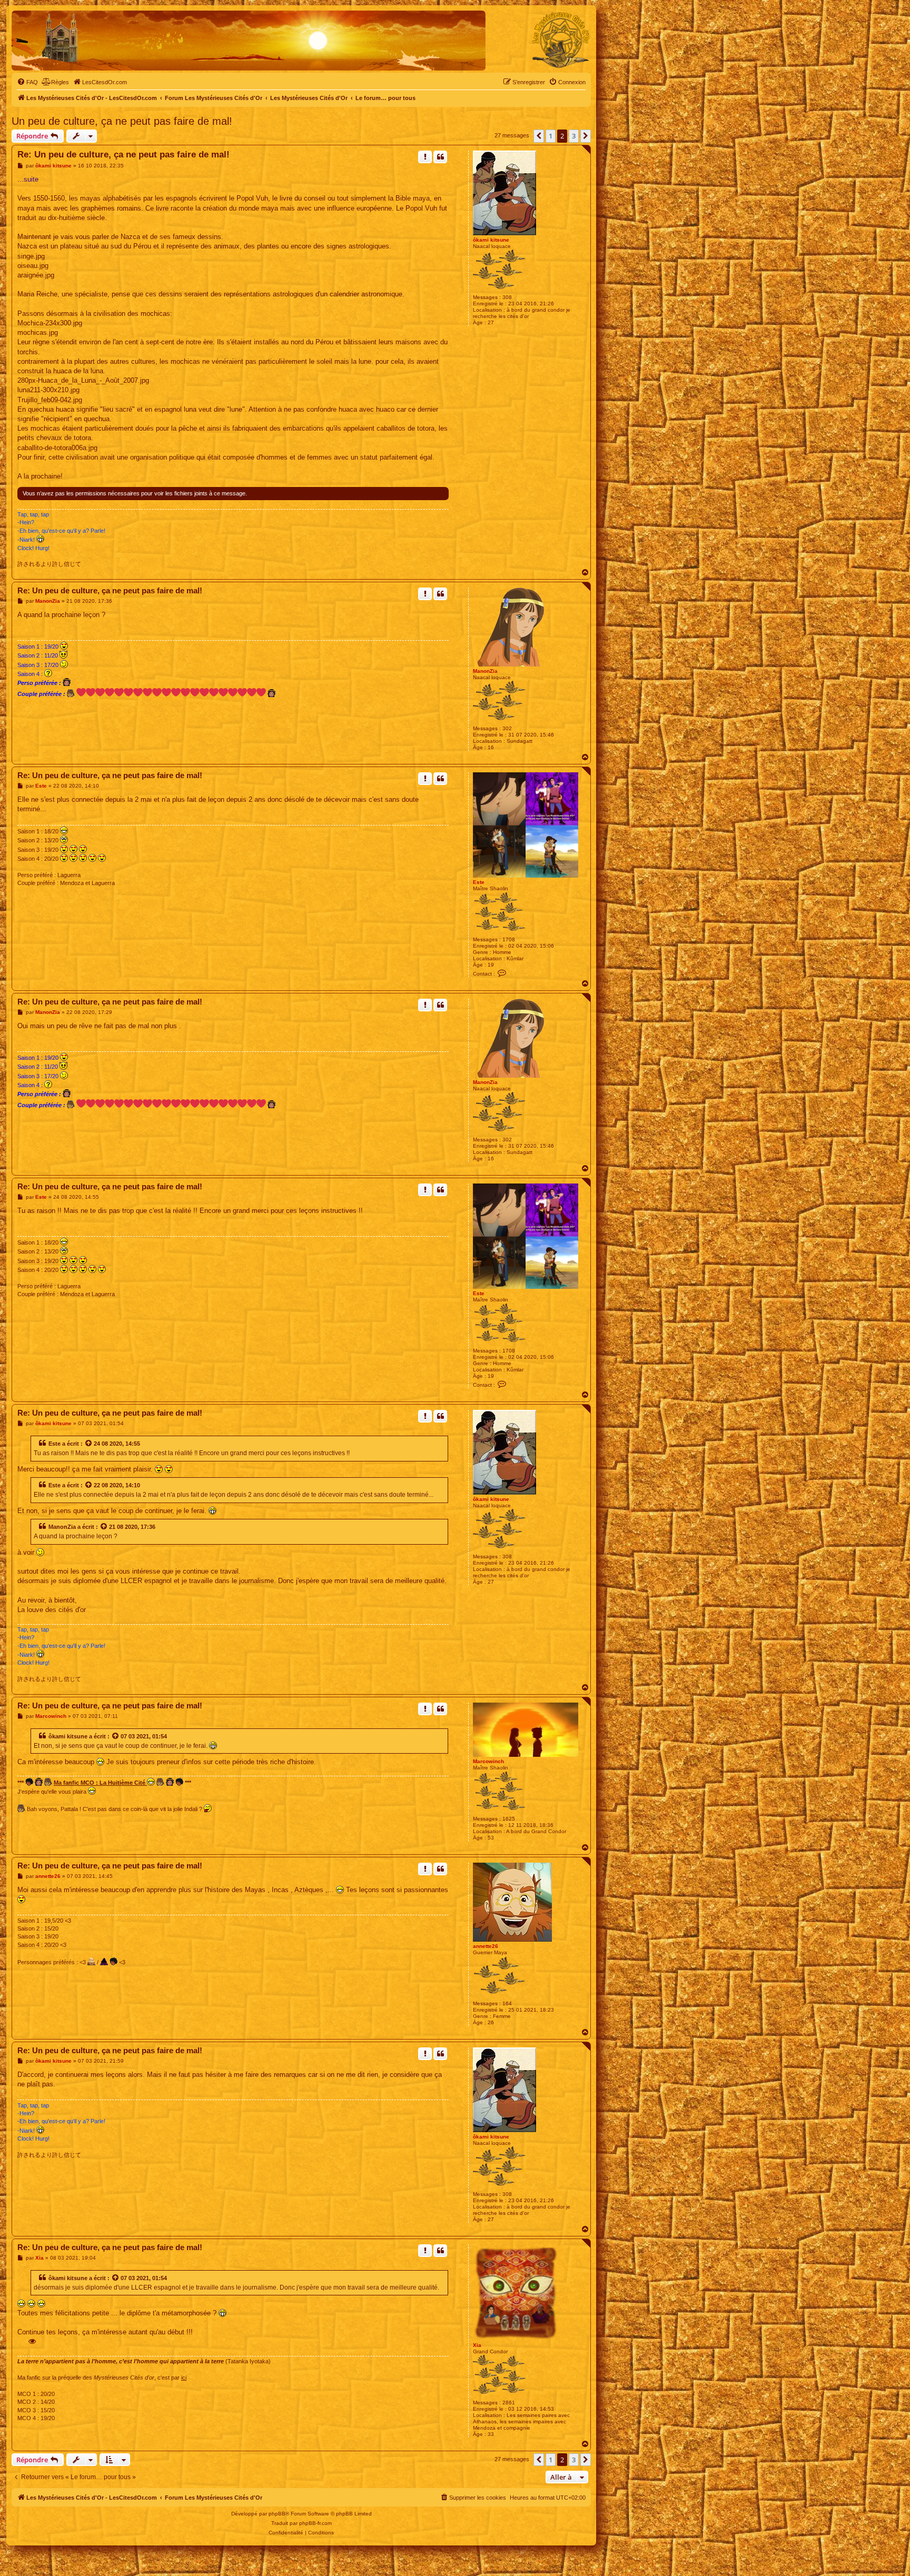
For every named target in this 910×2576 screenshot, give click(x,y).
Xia (477, 2345)
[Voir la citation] (89, 1444)
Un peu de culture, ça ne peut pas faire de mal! (122, 121)
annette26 (486, 1946)
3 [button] (574, 136)
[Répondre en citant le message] (440, 157)
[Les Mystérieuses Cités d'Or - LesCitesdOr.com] (561, 40)
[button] (539, 136)
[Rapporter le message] (425, 157)
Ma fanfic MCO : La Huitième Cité (100, 1783)
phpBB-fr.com (315, 2523)
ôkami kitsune (491, 240)
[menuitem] (27, 82)
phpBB (277, 2514)
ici (184, 2378)
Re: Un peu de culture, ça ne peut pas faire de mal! (123, 155)
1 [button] (551, 136)
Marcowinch (488, 1761)
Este (479, 882)
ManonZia (485, 671)
